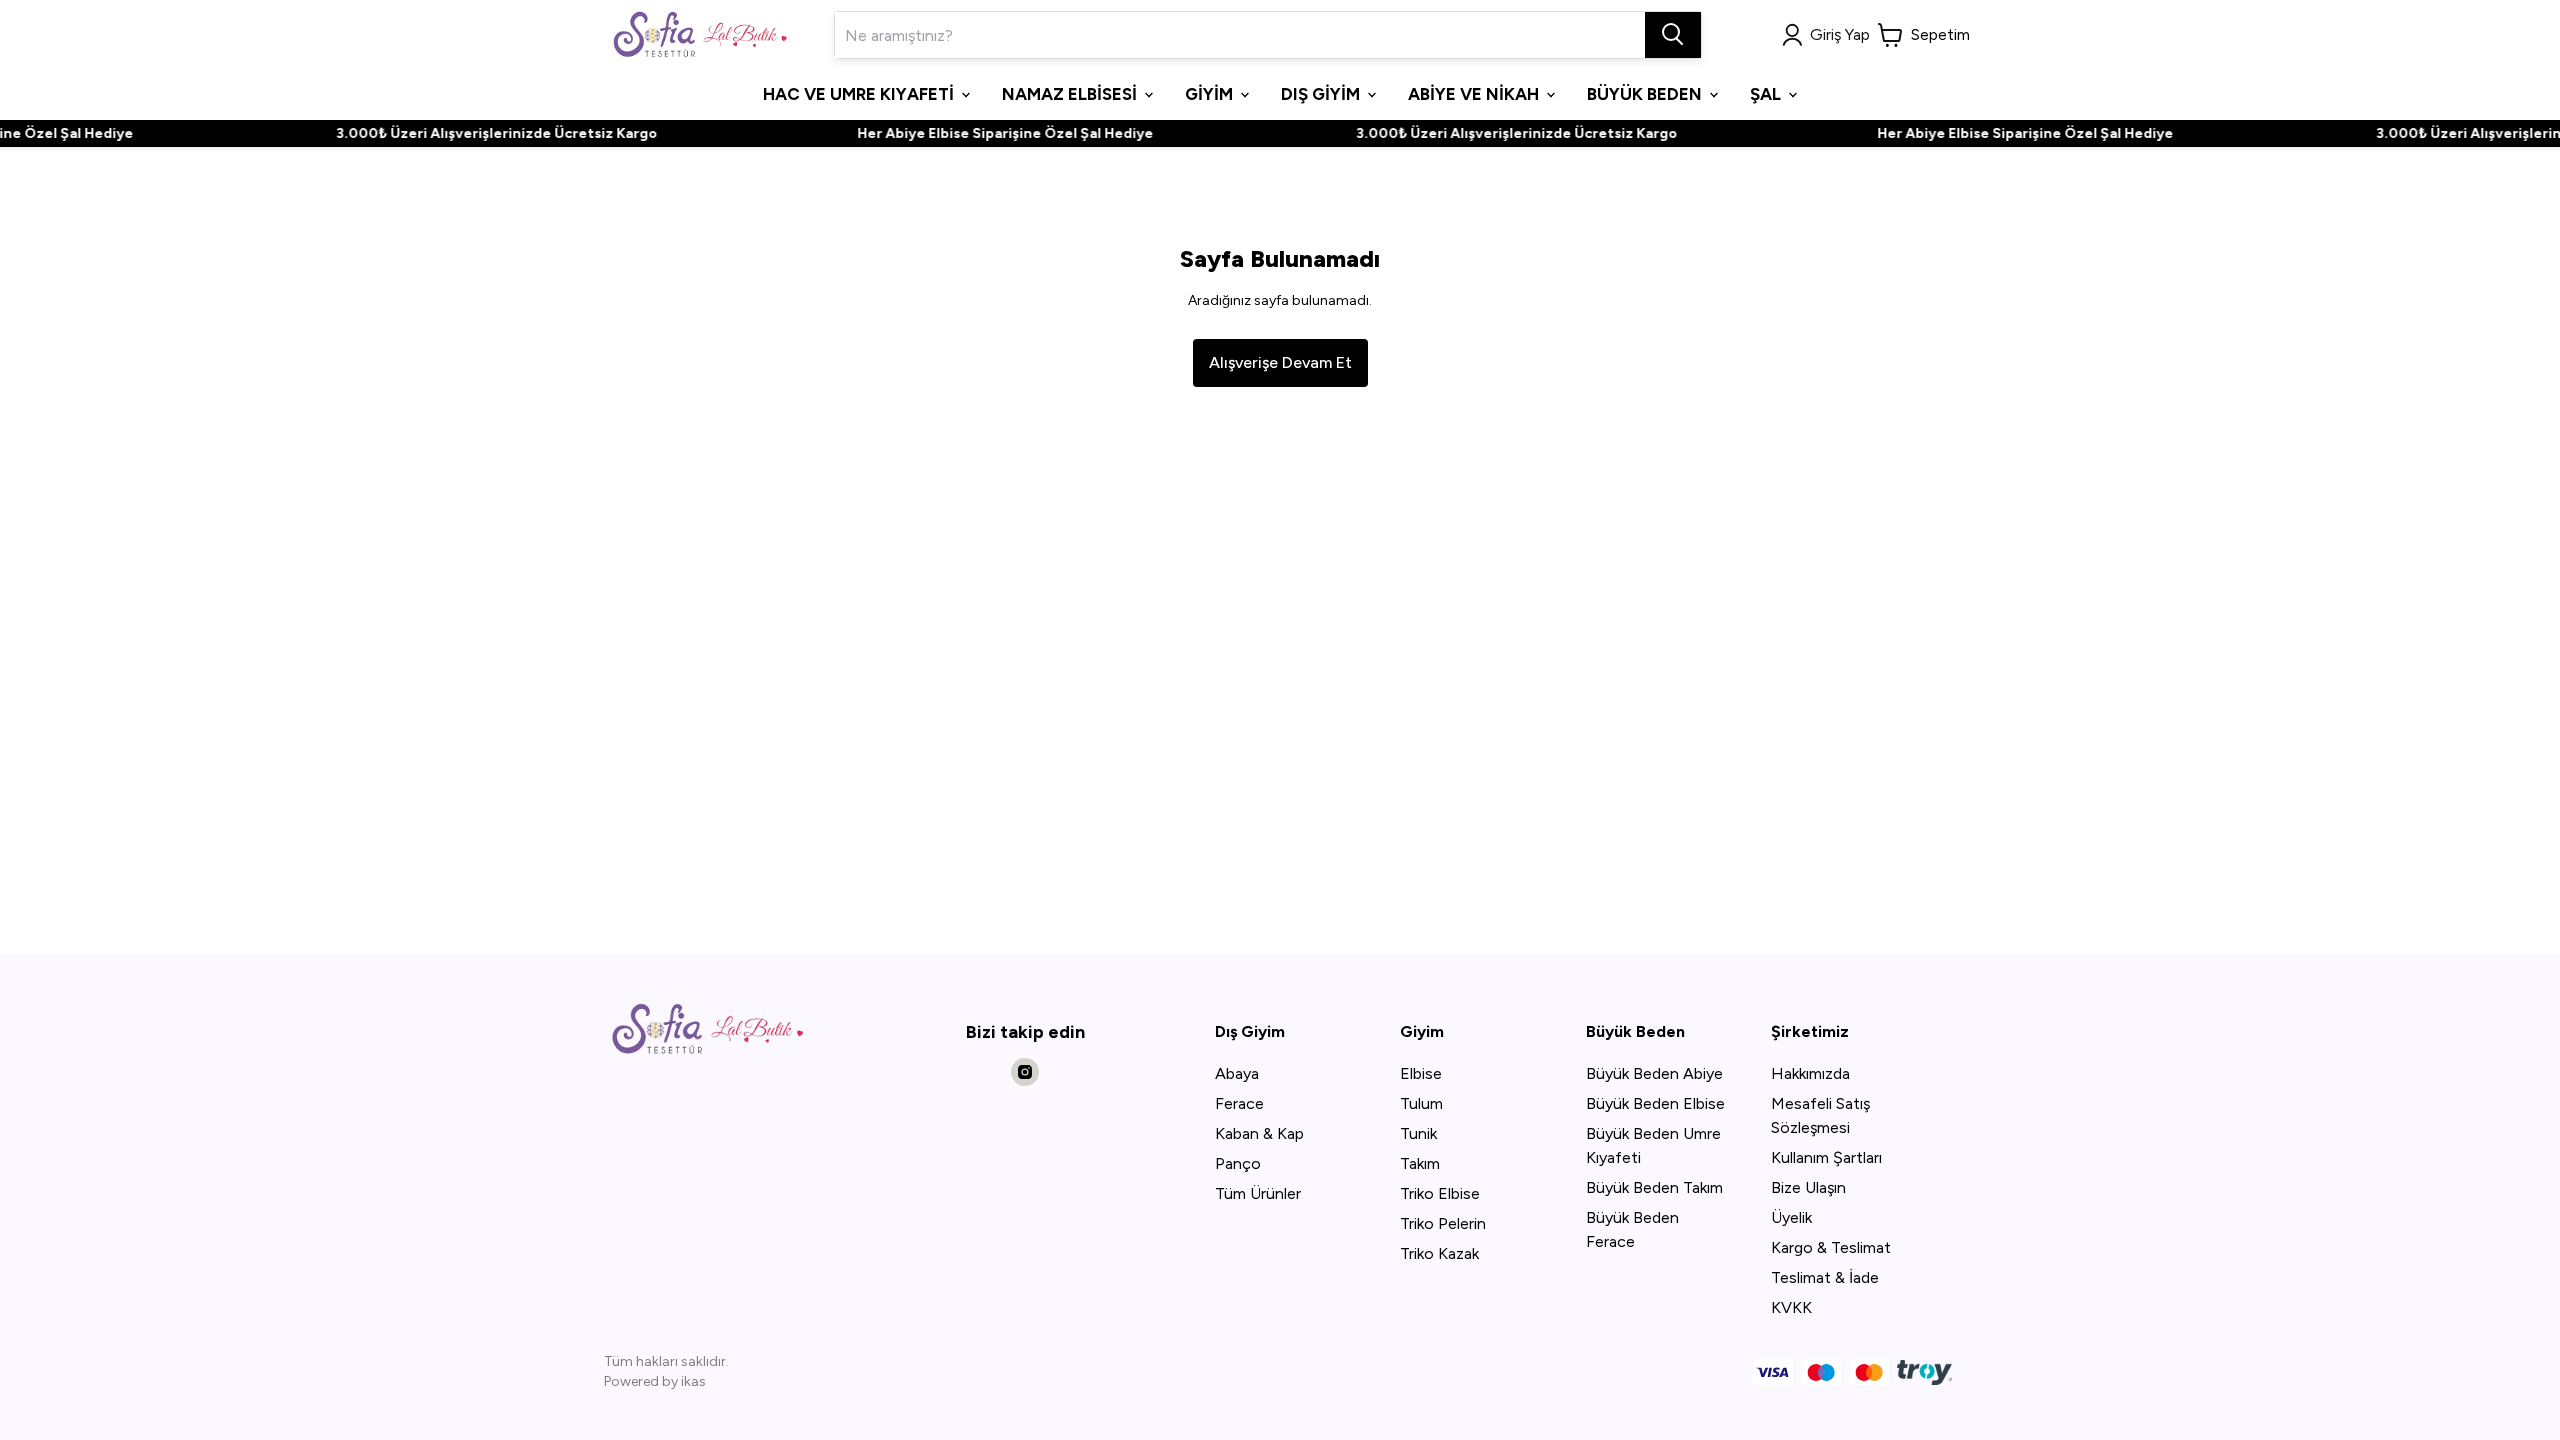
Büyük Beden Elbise (1655, 1103)
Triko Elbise (1440, 1193)
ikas (693, 1381)
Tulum (1421, 1103)
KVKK (1791, 1307)
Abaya (1237, 1073)
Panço (1238, 1163)
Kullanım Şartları (1826, 1157)
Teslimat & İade (1825, 1277)
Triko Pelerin (1443, 1223)
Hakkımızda (1810, 1073)
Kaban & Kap (1259, 1133)
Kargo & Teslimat (1831, 1247)
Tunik (1418, 1133)
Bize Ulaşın (1808, 1187)
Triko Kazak (1439, 1253)
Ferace (1239, 1103)
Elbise (1421, 1073)
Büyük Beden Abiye (1654, 1073)
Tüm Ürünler (1258, 1193)
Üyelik (1791, 1217)
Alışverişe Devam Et (1280, 362)
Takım (1420, 1163)
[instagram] (1025, 1072)
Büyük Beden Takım (1654, 1187)
